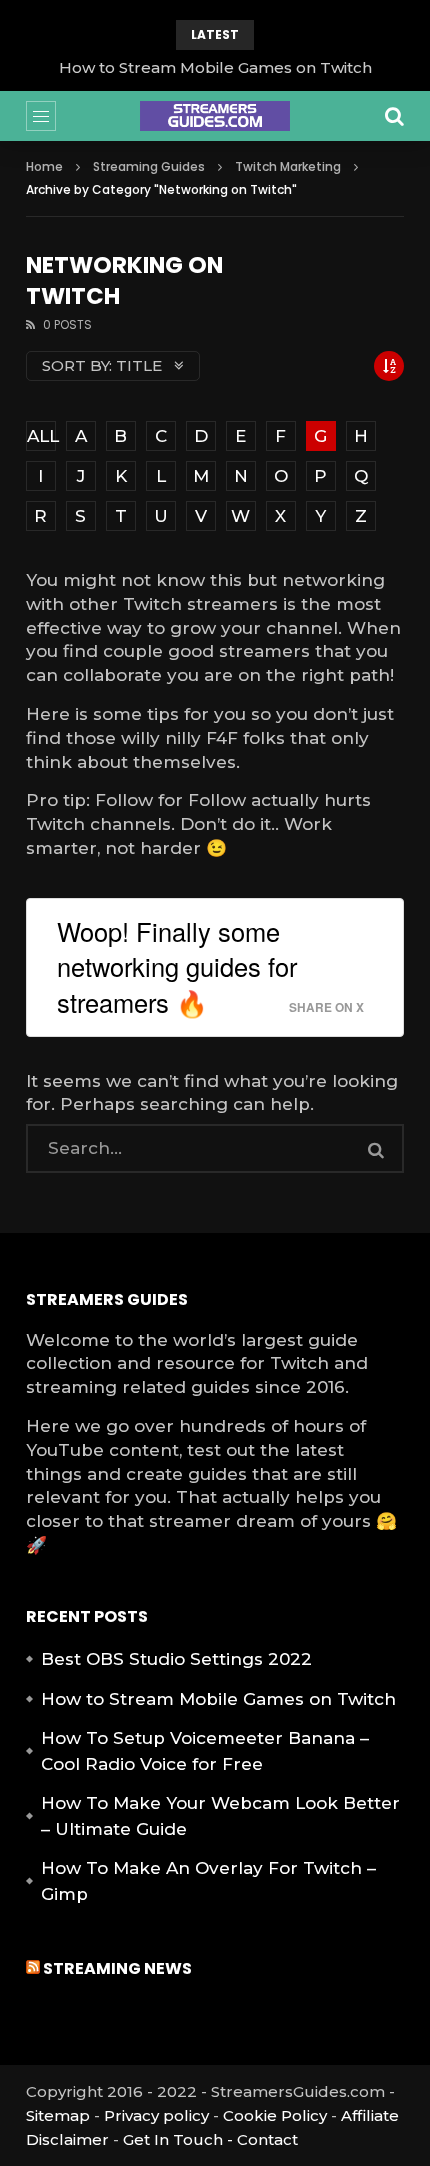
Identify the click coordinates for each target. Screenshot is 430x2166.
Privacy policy (156, 2115)
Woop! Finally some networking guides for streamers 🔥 (177, 966)
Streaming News (117, 1968)
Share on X (326, 1007)
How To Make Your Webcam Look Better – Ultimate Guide (220, 1816)
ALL (41, 436)
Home (44, 166)
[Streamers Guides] (215, 116)
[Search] (394, 116)
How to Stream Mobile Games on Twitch (215, 67)
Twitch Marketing (288, 166)
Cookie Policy (275, 2115)
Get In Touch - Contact (210, 2139)
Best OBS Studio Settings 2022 (176, 1659)
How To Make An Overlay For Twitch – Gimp (208, 1881)
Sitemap (58, 2115)
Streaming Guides (149, 166)
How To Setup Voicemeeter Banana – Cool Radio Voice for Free (205, 1751)
